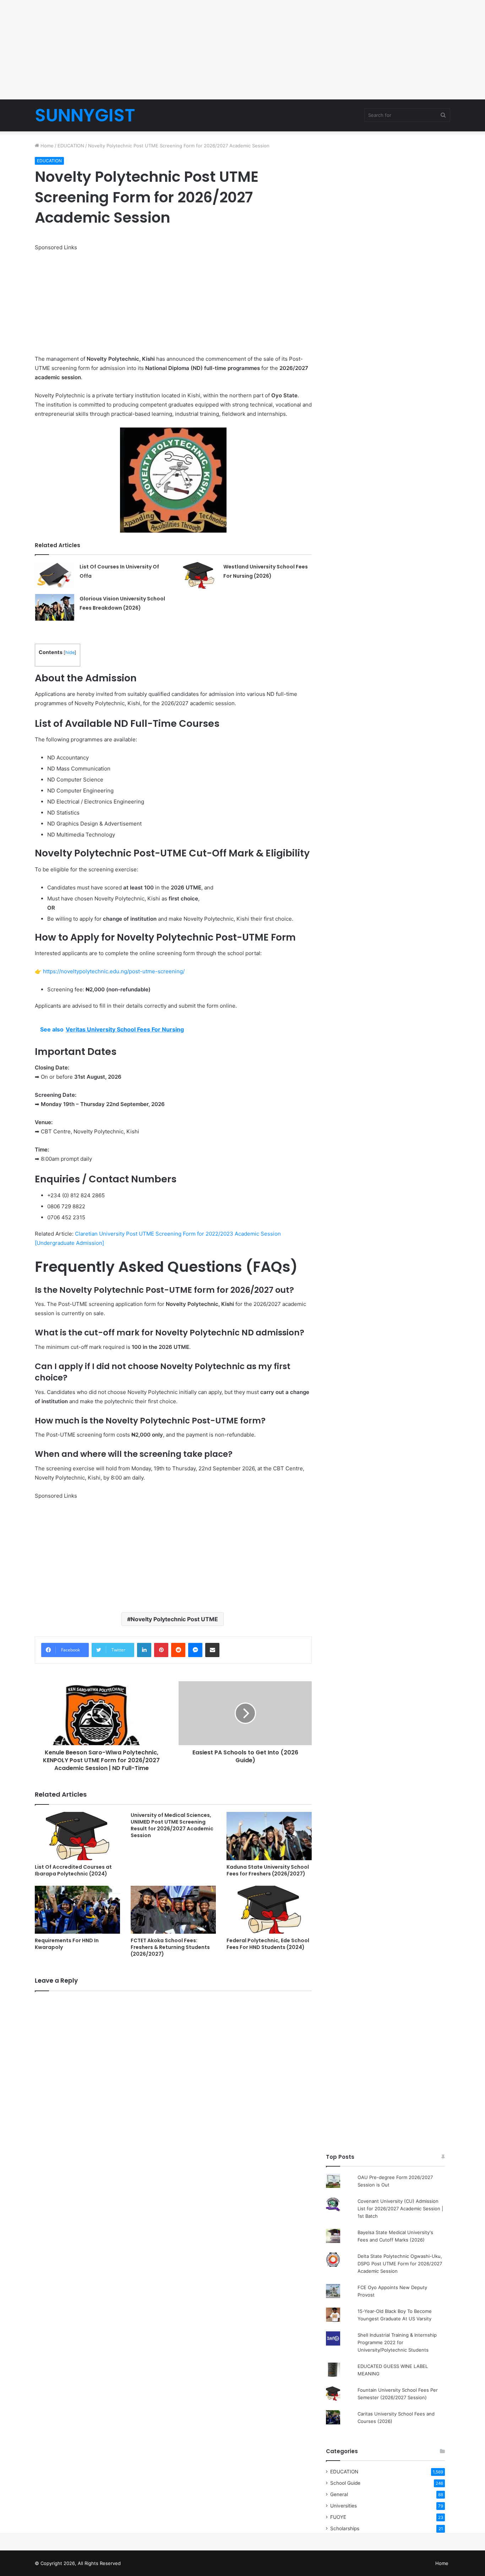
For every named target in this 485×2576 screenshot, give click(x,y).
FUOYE (338, 2517)
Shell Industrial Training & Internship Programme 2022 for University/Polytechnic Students (397, 2342)
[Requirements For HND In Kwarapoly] (77, 1910)
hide (70, 652)
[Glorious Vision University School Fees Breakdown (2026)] (55, 607)
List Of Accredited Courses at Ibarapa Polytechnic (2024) (73, 1870)
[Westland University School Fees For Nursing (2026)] (198, 575)
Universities (344, 2506)
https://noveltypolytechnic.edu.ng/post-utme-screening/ (114, 971)
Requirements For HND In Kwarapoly (67, 1944)
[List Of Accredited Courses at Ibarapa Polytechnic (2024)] (77, 1836)
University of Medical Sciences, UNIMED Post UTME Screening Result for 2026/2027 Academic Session (172, 1825)
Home (46, 146)
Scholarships (345, 2528)
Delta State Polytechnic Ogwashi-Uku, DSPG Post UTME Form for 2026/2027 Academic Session (400, 2264)
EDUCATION (71, 146)
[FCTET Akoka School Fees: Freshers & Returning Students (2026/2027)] (173, 1910)
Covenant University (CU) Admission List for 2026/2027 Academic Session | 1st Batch (400, 2209)
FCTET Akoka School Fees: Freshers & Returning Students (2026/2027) (170, 1947)
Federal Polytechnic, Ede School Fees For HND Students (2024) (268, 1944)
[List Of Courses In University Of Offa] (55, 575)
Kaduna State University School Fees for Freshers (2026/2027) (268, 1870)
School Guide (345, 2483)
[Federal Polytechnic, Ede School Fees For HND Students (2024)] (269, 1910)
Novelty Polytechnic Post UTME (174, 1619)
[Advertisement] (243, 50)
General (339, 2494)
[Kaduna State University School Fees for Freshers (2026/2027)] (269, 1836)
